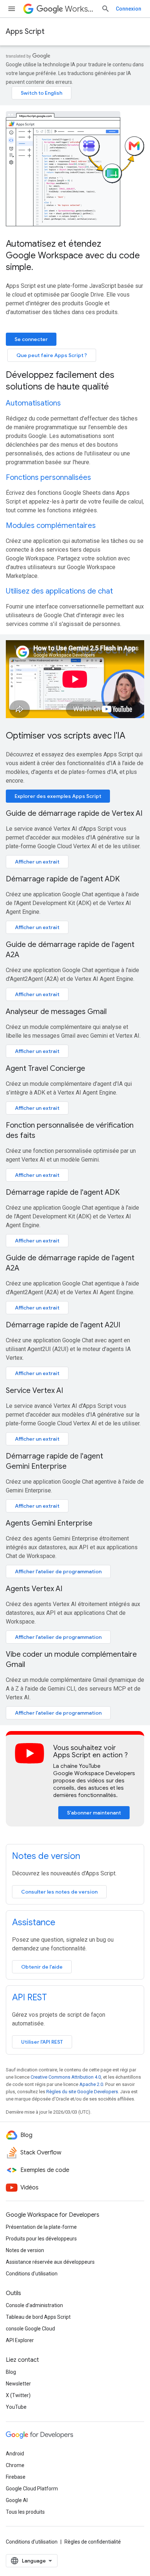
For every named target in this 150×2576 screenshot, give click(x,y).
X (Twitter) (18, 2395)
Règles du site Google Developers (82, 2092)
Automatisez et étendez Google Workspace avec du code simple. (73, 255)
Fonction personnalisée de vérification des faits (70, 1130)
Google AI (17, 2500)
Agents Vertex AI (34, 1589)
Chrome (15, 2465)
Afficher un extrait (37, 862)
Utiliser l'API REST (42, 2042)
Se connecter (31, 339)
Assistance (34, 1922)
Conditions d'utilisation (32, 2274)
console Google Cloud (30, 2329)
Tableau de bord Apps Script (38, 2317)
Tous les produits (25, 2512)
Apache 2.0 (91, 2084)
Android (15, 2454)
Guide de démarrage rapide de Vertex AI (74, 813)
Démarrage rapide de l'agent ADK (63, 879)
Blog (11, 2372)
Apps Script (25, 32)
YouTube (16, 2407)
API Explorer (20, 2340)
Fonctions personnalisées (48, 477)
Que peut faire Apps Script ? (52, 355)
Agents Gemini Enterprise (49, 1523)
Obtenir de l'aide (42, 1967)
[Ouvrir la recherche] (106, 9)
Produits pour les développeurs (41, 2239)
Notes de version (46, 1856)
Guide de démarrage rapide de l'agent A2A (70, 950)
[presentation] (75, 381)
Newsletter (18, 2384)
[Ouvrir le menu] (12, 9)
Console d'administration (34, 2305)
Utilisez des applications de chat (59, 591)
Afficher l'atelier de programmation (58, 1571)
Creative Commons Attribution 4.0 (66, 2077)
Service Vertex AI (34, 1391)
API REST (29, 1997)
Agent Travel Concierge (46, 1068)
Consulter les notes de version (59, 1892)
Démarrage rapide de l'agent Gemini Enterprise (54, 1461)
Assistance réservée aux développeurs (50, 2262)
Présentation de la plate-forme (41, 2227)
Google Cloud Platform (32, 2489)
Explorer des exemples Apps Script (58, 796)
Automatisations (33, 403)
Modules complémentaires (51, 526)
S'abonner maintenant (94, 1813)
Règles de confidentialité (93, 2542)
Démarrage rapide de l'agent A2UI (63, 1325)
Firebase (16, 2477)
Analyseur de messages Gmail (56, 1012)
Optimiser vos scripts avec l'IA (66, 736)
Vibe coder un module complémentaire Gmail (71, 1659)
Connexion (129, 9)
